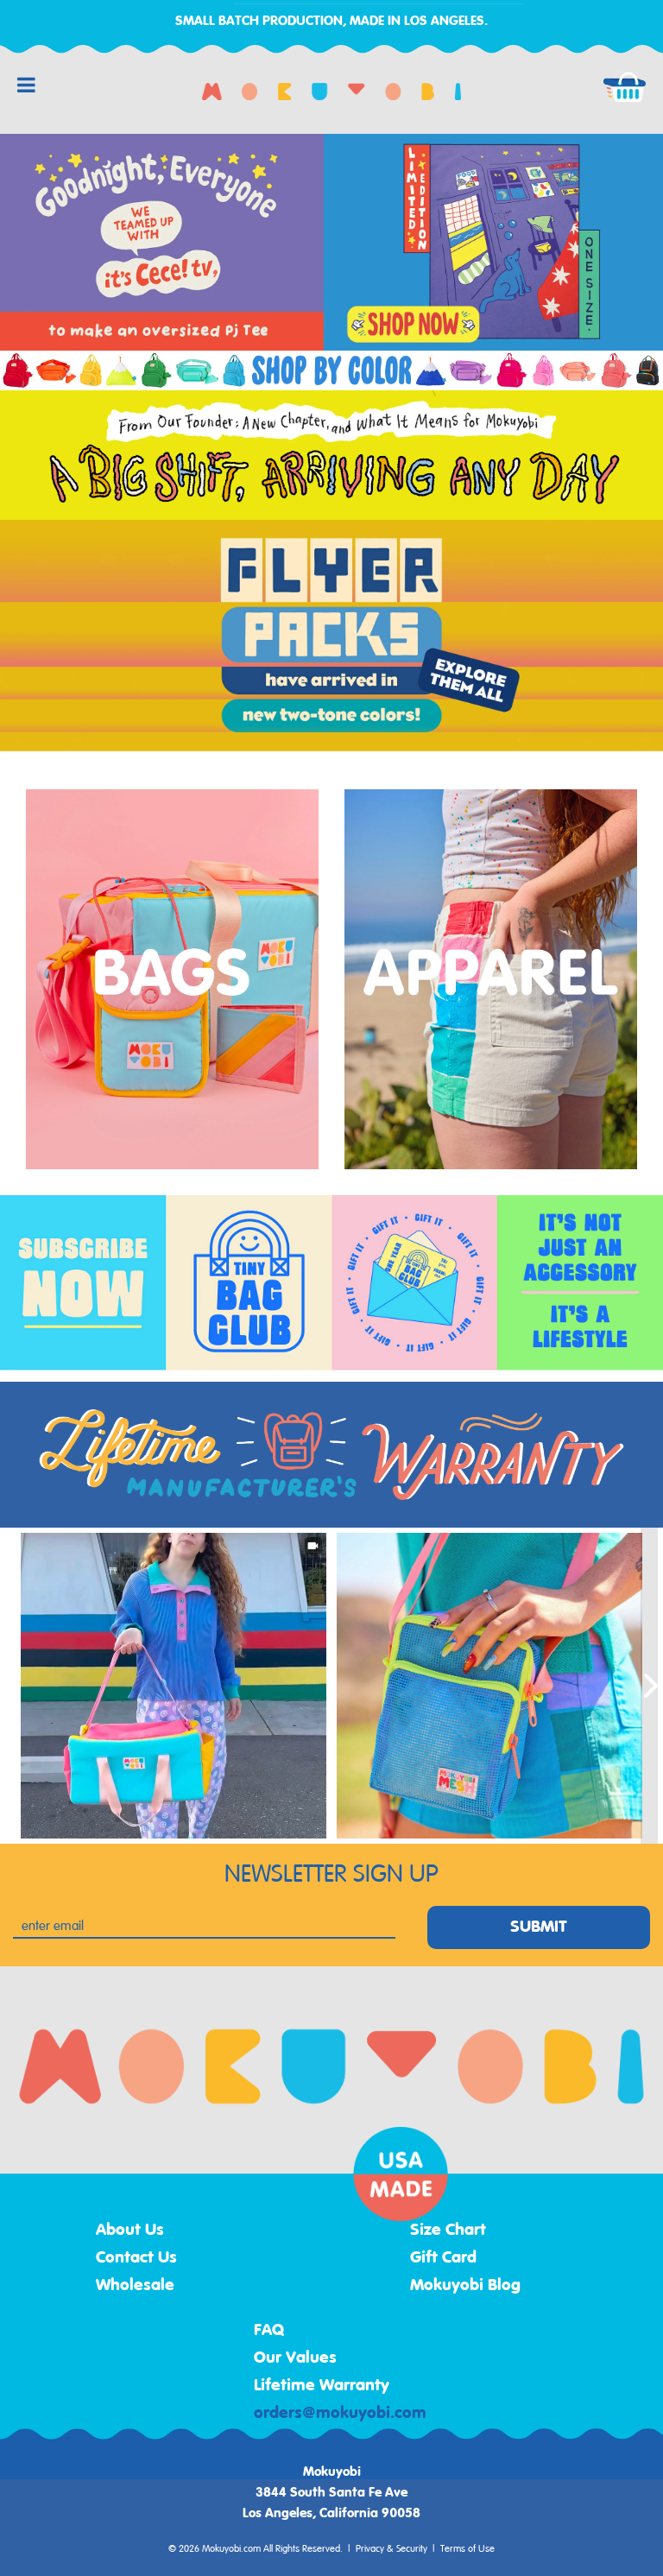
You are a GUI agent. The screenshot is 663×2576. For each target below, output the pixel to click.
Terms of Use (467, 2549)
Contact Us (136, 2258)
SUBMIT (539, 1927)
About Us (130, 2231)
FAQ (269, 2331)
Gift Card (443, 2258)
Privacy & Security (391, 2549)
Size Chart (448, 2231)
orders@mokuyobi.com (340, 2414)
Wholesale (135, 2286)
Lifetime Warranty (322, 2386)
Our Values (295, 2358)
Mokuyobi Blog (465, 2286)
